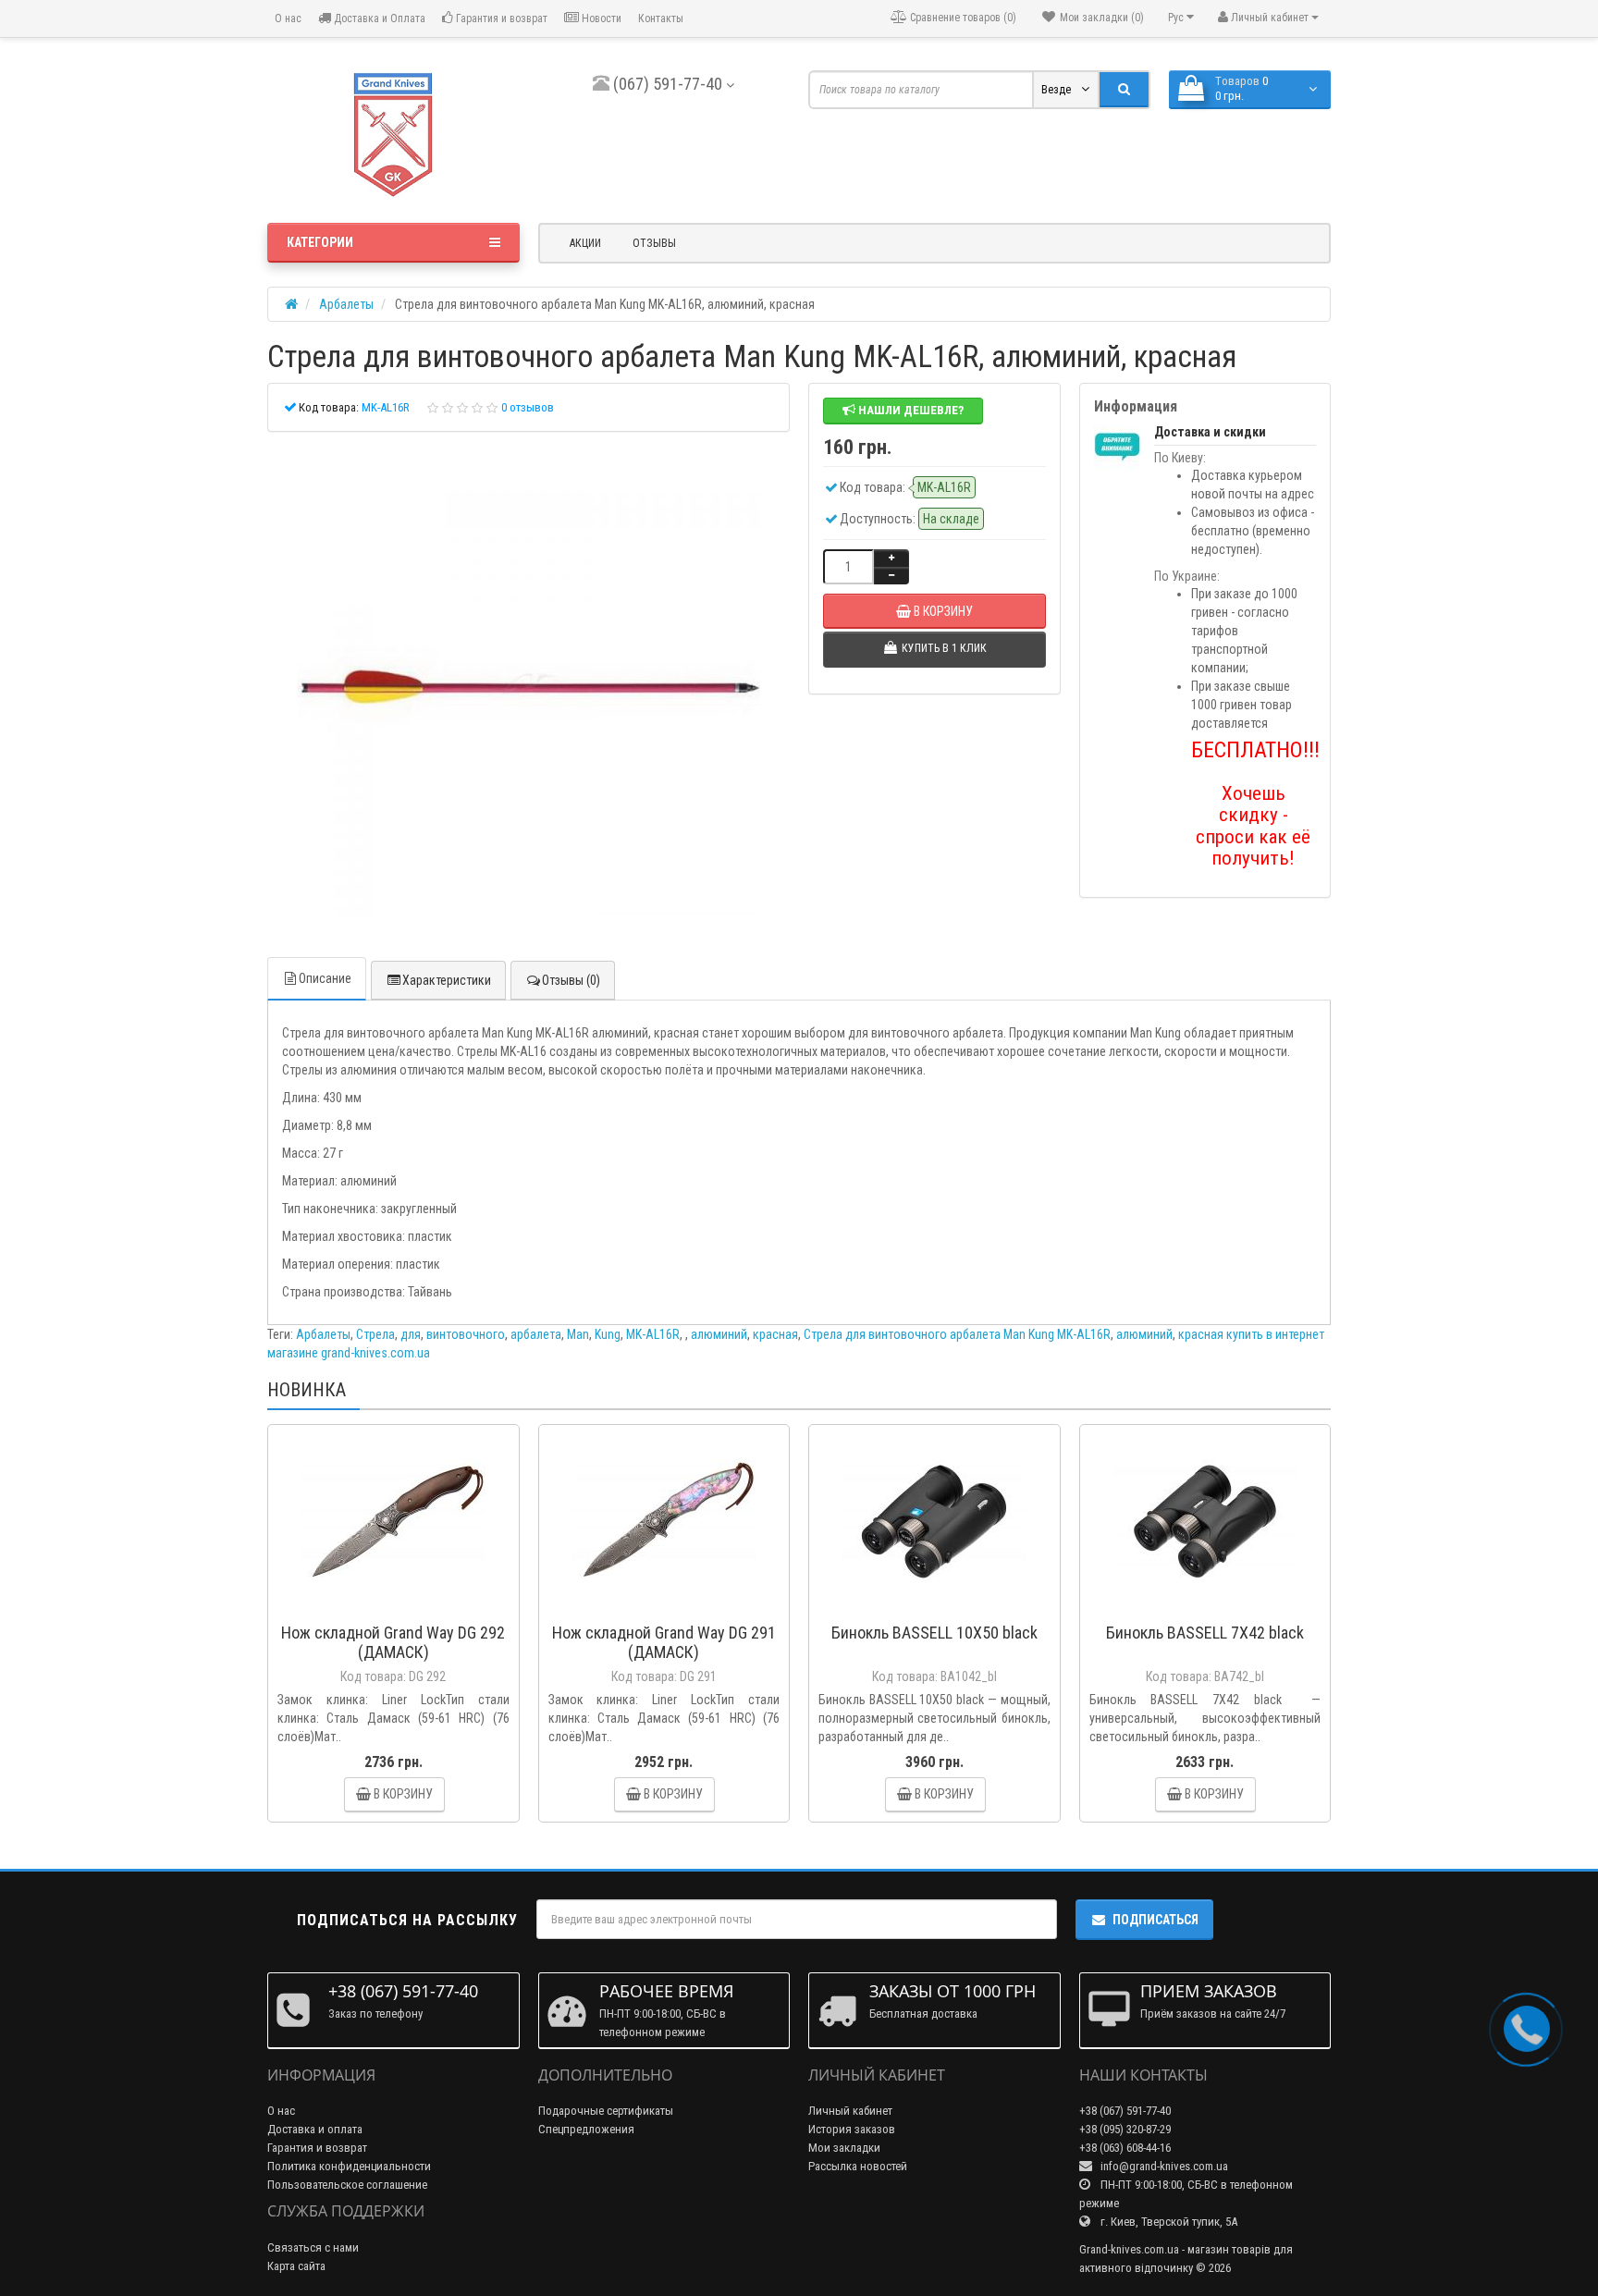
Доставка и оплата (315, 2129)
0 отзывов (528, 407)
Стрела (375, 1334)
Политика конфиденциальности (349, 2166)
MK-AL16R (653, 1334)
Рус (1177, 18)
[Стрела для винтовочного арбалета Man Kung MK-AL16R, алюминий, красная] (529, 688)
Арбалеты (323, 1334)
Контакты (661, 18)
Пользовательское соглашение (347, 2185)
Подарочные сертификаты (606, 2111)
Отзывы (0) (571, 980)
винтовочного (466, 1334)
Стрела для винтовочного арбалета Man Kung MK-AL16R (957, 1334)
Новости (600, 18)
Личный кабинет (850, 2111)
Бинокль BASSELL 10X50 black (934, 1633)
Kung (608, 1334)
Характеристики (447, 980)
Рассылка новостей (858, 2166)
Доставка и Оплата (378, 18)
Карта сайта (296, 2266)
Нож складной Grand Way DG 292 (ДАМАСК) (393, 1642)
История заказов (852, 2129)
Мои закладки (844, 2148)
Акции (585, 243)
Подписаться (1155, 1920)
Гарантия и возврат (500, 18)
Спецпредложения (586, 2129)
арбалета (536, 1334)
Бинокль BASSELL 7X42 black (1205, 1633)
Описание (325, 978)
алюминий (719, 1334)
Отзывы (654, 243)
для (411, 1334)
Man (578, 1334)
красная (775, 1334)
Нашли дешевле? (910, 410)
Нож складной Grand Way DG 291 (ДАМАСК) (664, 1642)
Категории (320, 242)
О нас (287, 18)
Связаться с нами (313, 2247)
